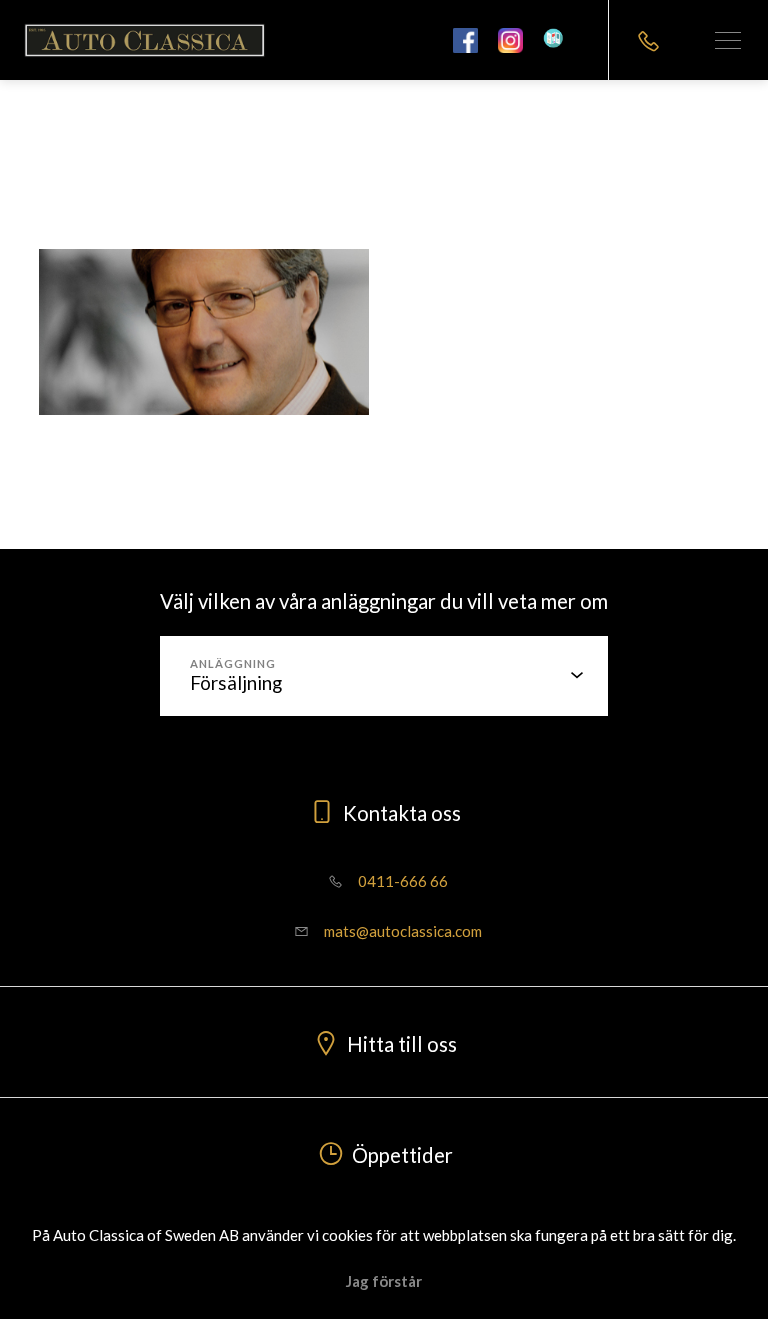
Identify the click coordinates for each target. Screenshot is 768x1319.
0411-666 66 (401, 881)
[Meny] (728, 40)
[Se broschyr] (560, 40)
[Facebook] (465, 40)
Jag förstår (384, 1281)
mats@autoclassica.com (401, 931)
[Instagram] (510, 40)
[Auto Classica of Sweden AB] (145, 40)
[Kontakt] (648, 40)
